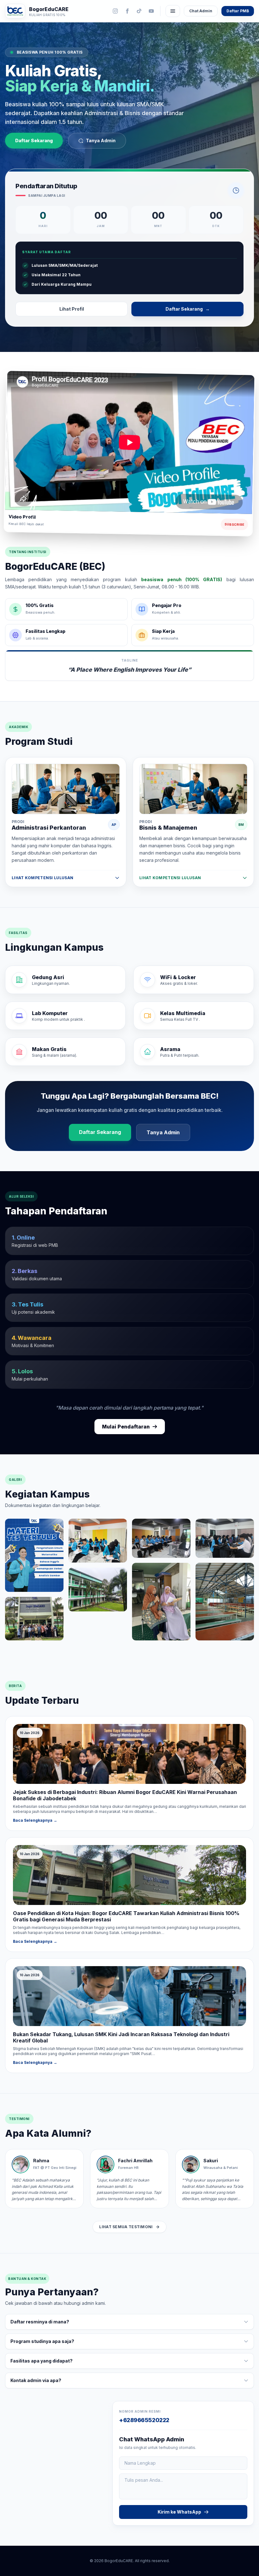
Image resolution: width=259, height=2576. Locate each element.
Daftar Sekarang (34, 140)
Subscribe (234, 524)
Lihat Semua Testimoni (126, 2227)
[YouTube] (151, 11)
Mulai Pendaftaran (126, 1427)
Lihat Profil (72, 309)
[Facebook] (127, 11)
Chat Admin (201, 11)
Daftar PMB (238, 11)
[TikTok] (139, 11)
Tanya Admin (101, 140)
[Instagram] (115, 11)
